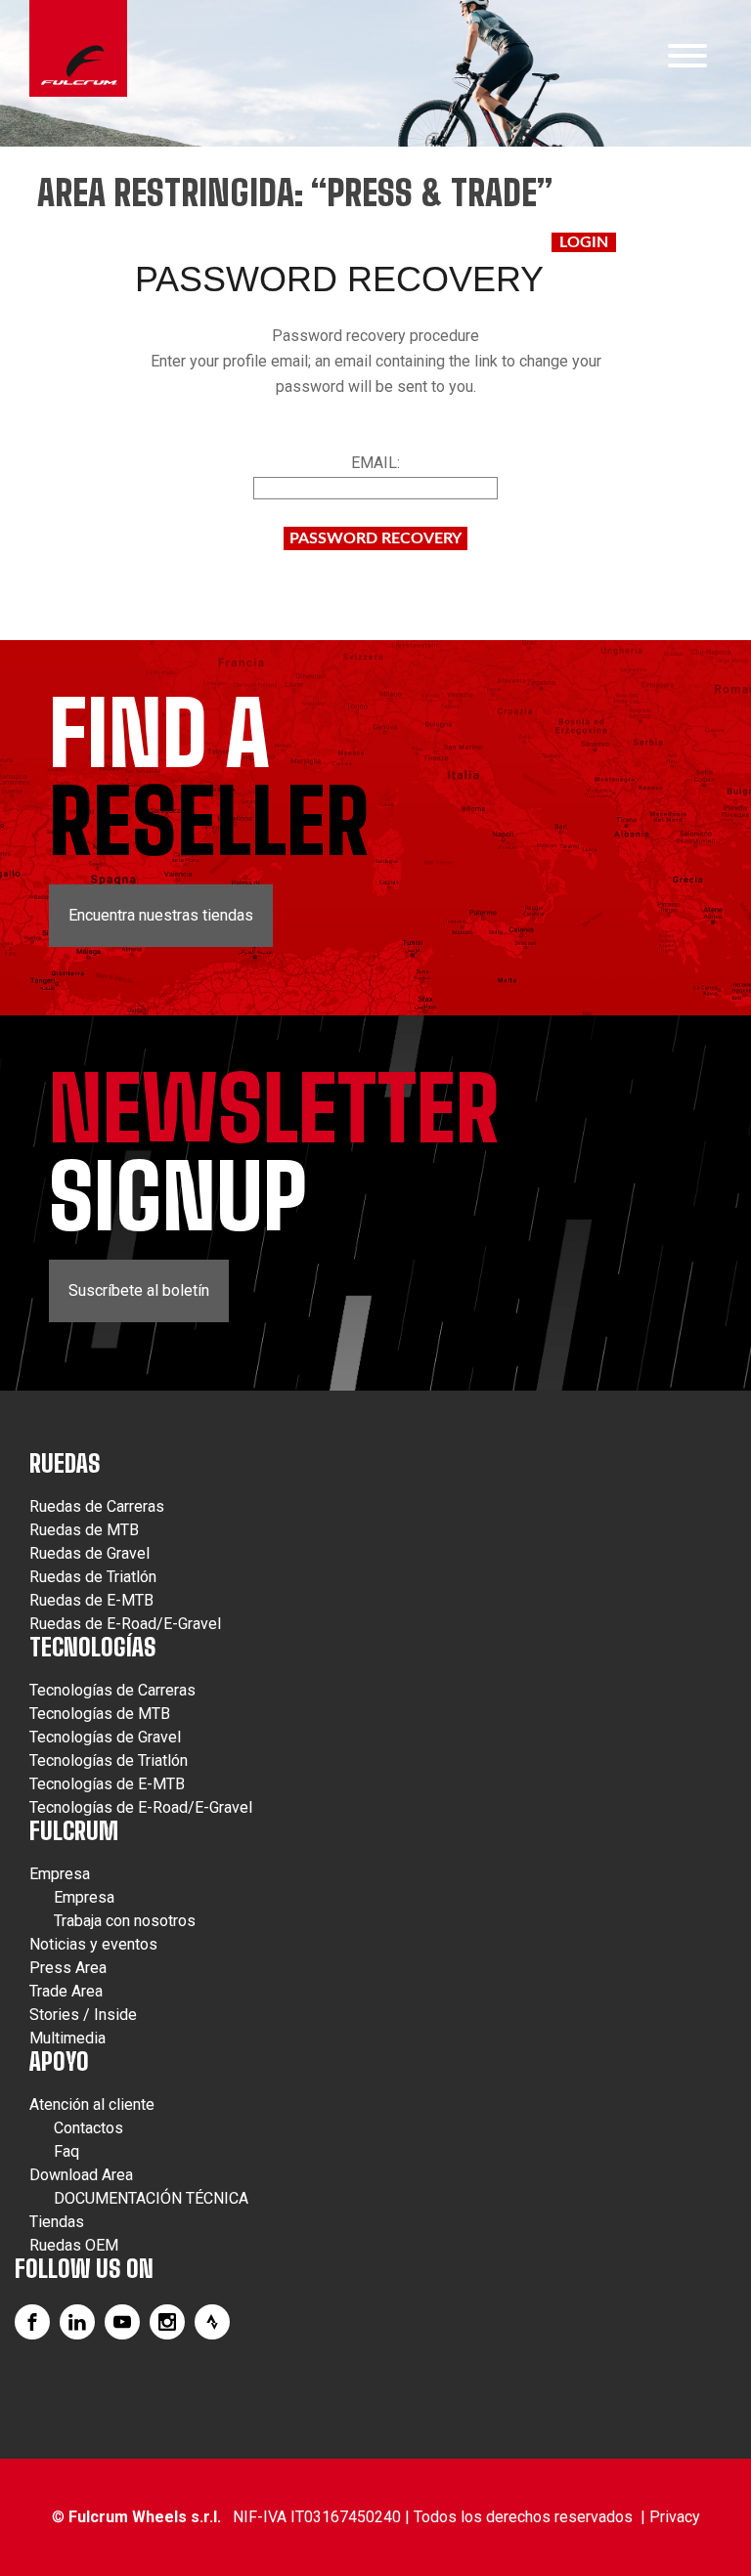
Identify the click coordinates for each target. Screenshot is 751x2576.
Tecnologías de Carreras (112, 1690)
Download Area (81, 2175)
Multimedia (67, 2038)
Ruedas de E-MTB (91, 1600)
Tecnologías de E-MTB (107, 1784)
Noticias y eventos (93, 1944)
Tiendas (57, 2222)
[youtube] (122, 2322)
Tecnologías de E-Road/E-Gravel (141, 1807)
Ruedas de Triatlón (93, 1577)
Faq (66, 2151)
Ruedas (65, 1463)
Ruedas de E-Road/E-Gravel (125, 1624)
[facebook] (32, 2322)
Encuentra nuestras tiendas (161, 915)
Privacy (675, 2517)
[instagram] (167, 2322)
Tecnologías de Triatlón (109, 1760)
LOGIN (584, 242)
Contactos (88, 2128)
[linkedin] (77, 2322)
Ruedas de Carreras (97, 1506)
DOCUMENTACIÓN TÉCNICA (151, 2198)
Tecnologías (93, 1647)
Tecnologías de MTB (100, 1714)
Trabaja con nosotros (125, 1921)
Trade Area (66, 1991)
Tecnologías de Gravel (105, 1737)
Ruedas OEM (74, 2245)
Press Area (68, 1968)
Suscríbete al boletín (139, 1290)
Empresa (60, 1874)
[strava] (212, 2322)
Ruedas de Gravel (89, 1553)
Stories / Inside (83, 2015)
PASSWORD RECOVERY (375, 538)
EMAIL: (375, 463)
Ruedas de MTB (84, 1530)
